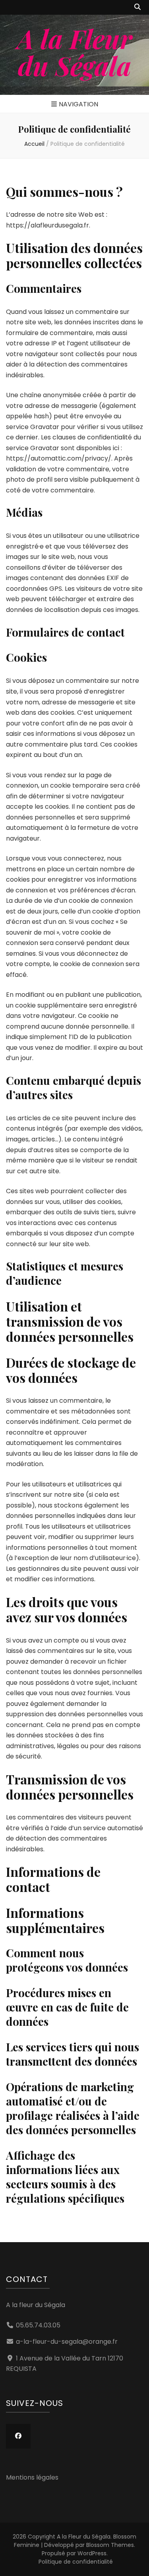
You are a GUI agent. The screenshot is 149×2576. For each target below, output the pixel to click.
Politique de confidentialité (76, 2562)
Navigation (78, 104)
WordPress (92, 2553)
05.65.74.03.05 (38, 2325)
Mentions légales (32, 2477)
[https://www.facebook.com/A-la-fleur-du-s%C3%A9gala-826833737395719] (18, 2436)
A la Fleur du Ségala (75, 52)
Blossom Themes (110, 2545)
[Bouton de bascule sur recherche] (137, 7)
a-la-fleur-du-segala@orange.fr (67, 2342)
